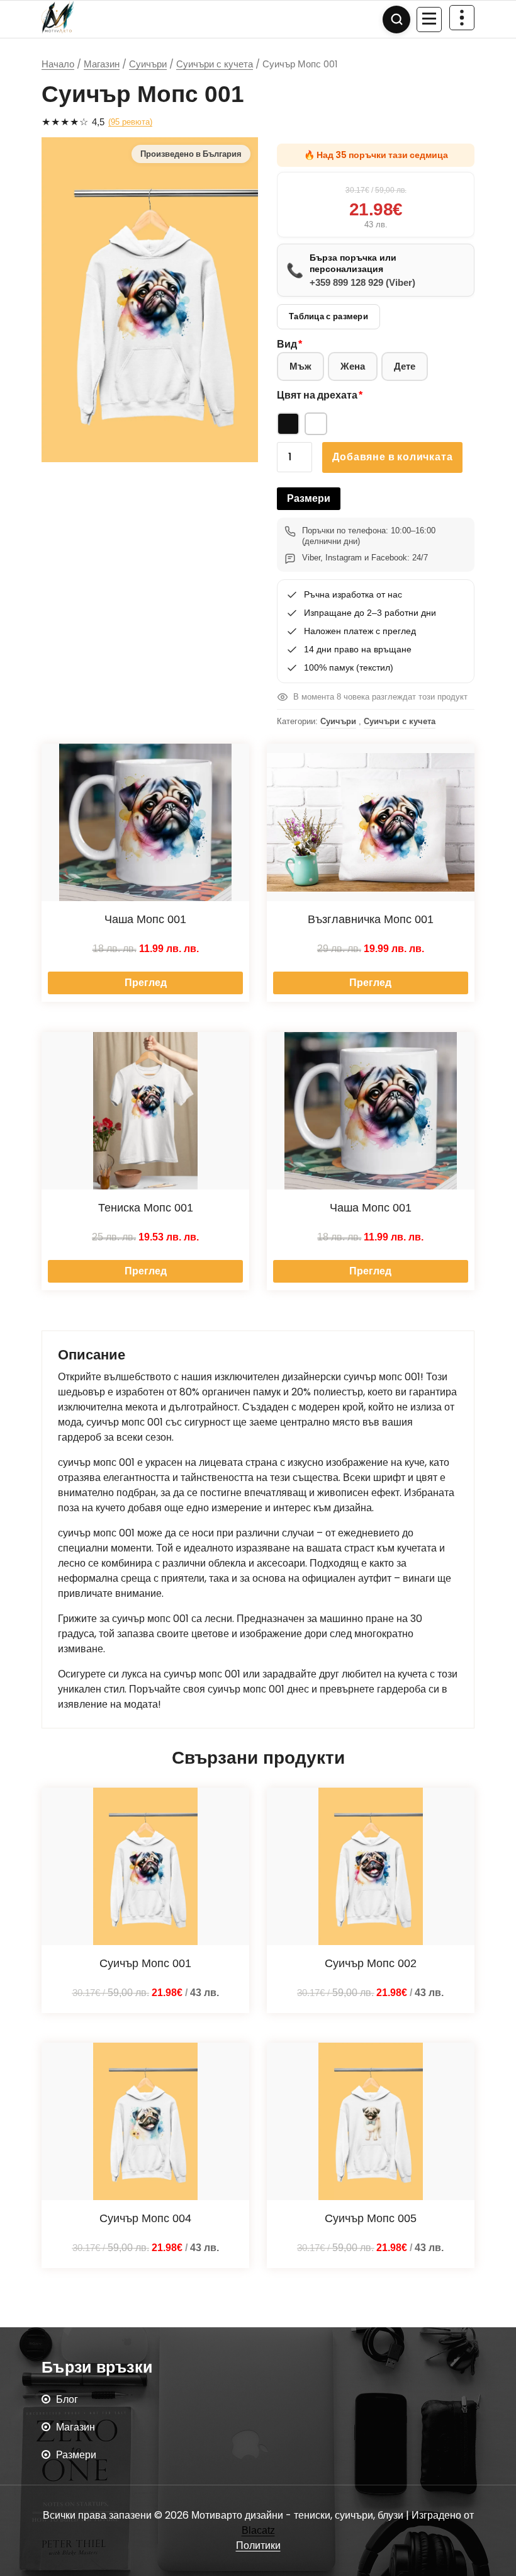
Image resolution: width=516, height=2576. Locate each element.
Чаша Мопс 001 (145, 919)
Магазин (102, 64)
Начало (58, 64)
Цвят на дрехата (317, 395)
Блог (67, 2399)
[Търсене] (396, 20)
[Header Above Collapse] (462, 18)
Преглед (146, 983)
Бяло (316, 424)
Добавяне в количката (392, 457)
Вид (287, 344)
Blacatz (258, 2530)
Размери (309, 498)
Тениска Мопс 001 (146, 1208)
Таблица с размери (328, 316)
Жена (353, 366)
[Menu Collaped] (429, 20)
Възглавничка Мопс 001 (371, 919)
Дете (405, 366)
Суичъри (148, 64)
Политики (258, 2545)
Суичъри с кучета (215, 64)
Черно (288, 424)
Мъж (300, 366)
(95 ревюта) (130, 122)
